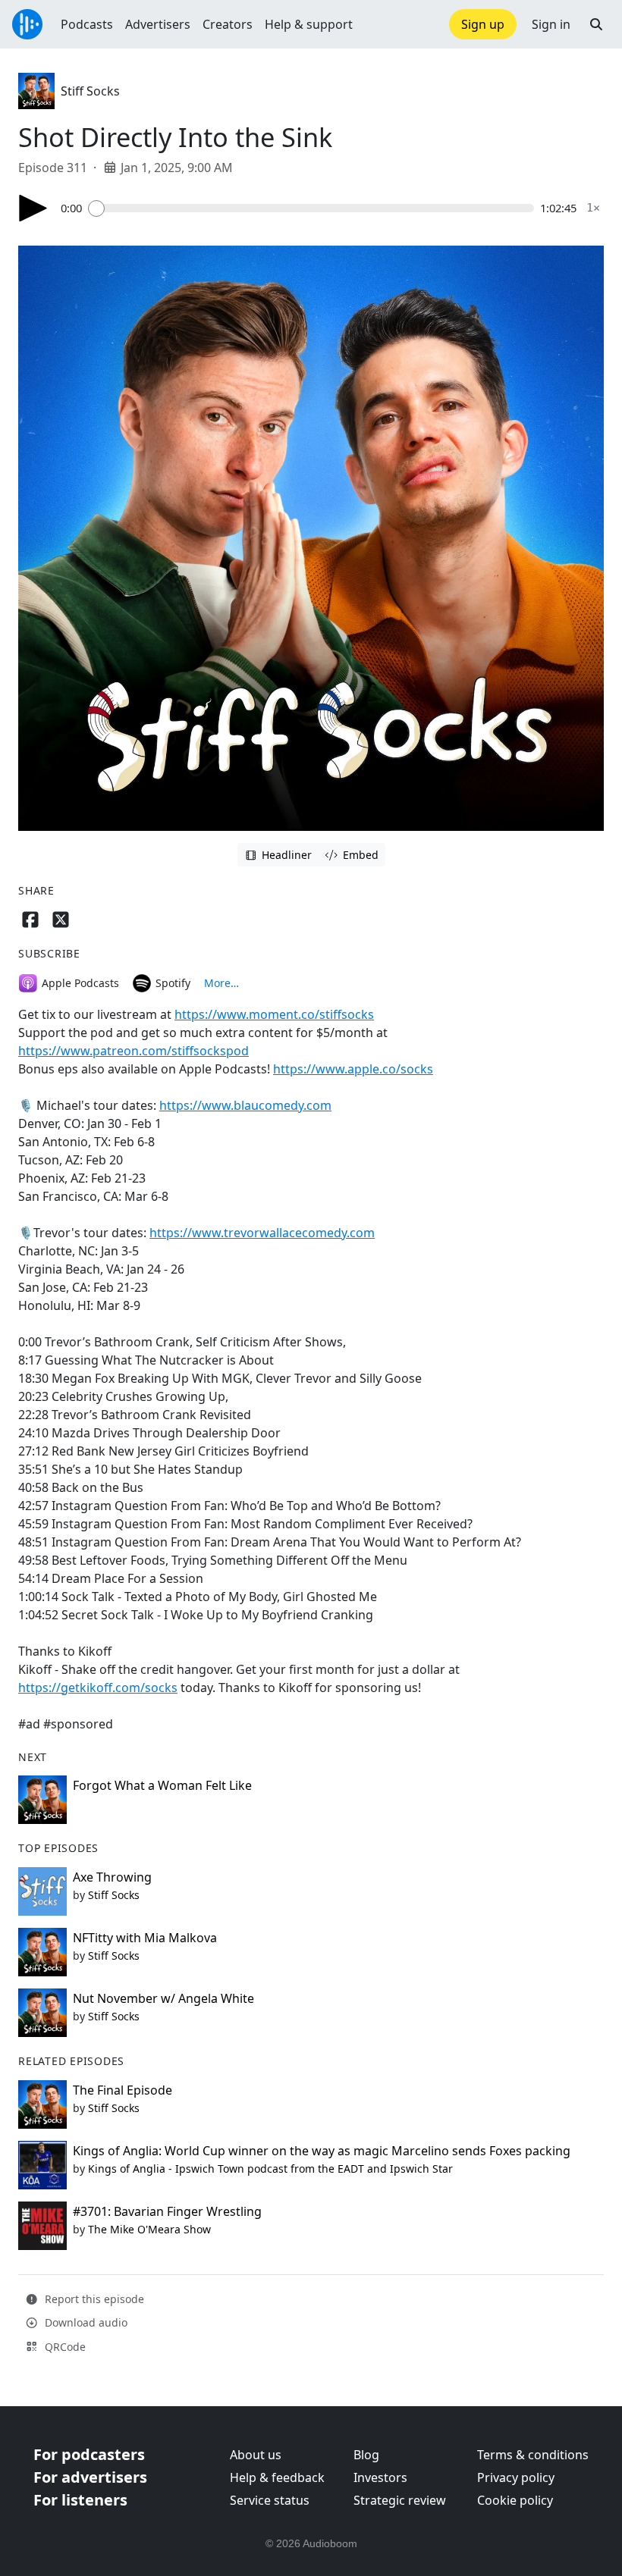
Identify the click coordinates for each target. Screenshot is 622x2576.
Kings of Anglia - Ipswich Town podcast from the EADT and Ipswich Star (270, 2169)
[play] (33, 208)
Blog (366, 2455)
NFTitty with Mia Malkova (145, 1938)
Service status (270, 2500)
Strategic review (400, 2500)
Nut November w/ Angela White (163, 1998)
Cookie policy (515, 2500)
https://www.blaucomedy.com (245, 1105)
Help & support (309, 24)
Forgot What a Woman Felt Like (162, 1785)
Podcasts (87, 24)
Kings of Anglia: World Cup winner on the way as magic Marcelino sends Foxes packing (322, 2151)
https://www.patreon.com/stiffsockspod (134, 1051)
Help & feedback (277, 2477)
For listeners (80, 2500)
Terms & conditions (533, 2455)
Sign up (483, 24)
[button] (596, 24)
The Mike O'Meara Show (149, 2229)
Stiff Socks (90, 91)
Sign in (551, 24)
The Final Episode (123, 2090)
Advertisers (158, 24)
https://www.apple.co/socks (353, 1069)
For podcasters (89, 2454)
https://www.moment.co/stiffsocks (274, 1014)
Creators (228, 24)
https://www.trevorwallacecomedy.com (262, 1233)
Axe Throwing (112, 1877)
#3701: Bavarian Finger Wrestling (167, 2211)
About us (256, 2455)
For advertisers (90, 2477)
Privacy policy (516, 2477)
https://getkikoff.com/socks (98, 1688)
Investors (380, 2477)
